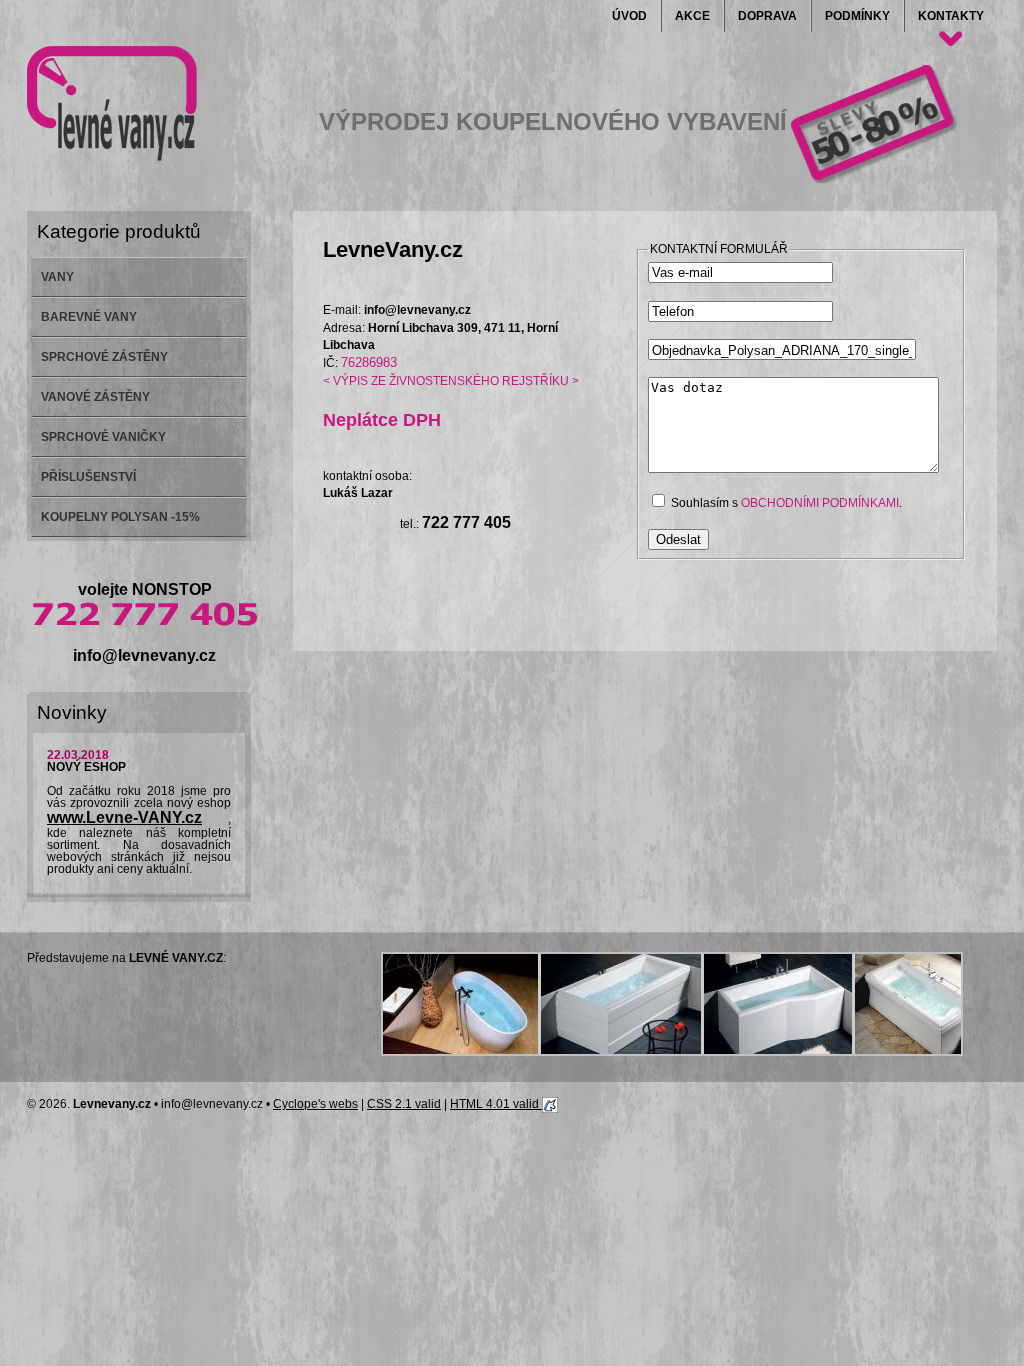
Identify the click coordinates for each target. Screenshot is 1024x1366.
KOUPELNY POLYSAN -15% (120, 517)
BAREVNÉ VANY (89, 317)
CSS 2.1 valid (404, 1104)
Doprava (767, 16)
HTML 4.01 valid (496, 1104)
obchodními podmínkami (820, 503)
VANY (57, 277)
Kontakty (951, 16)
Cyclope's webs (315, 1104)
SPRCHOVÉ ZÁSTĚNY (104, 357)
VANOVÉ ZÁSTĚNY (95, 397)
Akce (692, 16)
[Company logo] (112, 103)
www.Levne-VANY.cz (124, 817)
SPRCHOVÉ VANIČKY (103, 437)
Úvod (629, 16)
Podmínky (857, 16)
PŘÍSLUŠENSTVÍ (88, 477)
